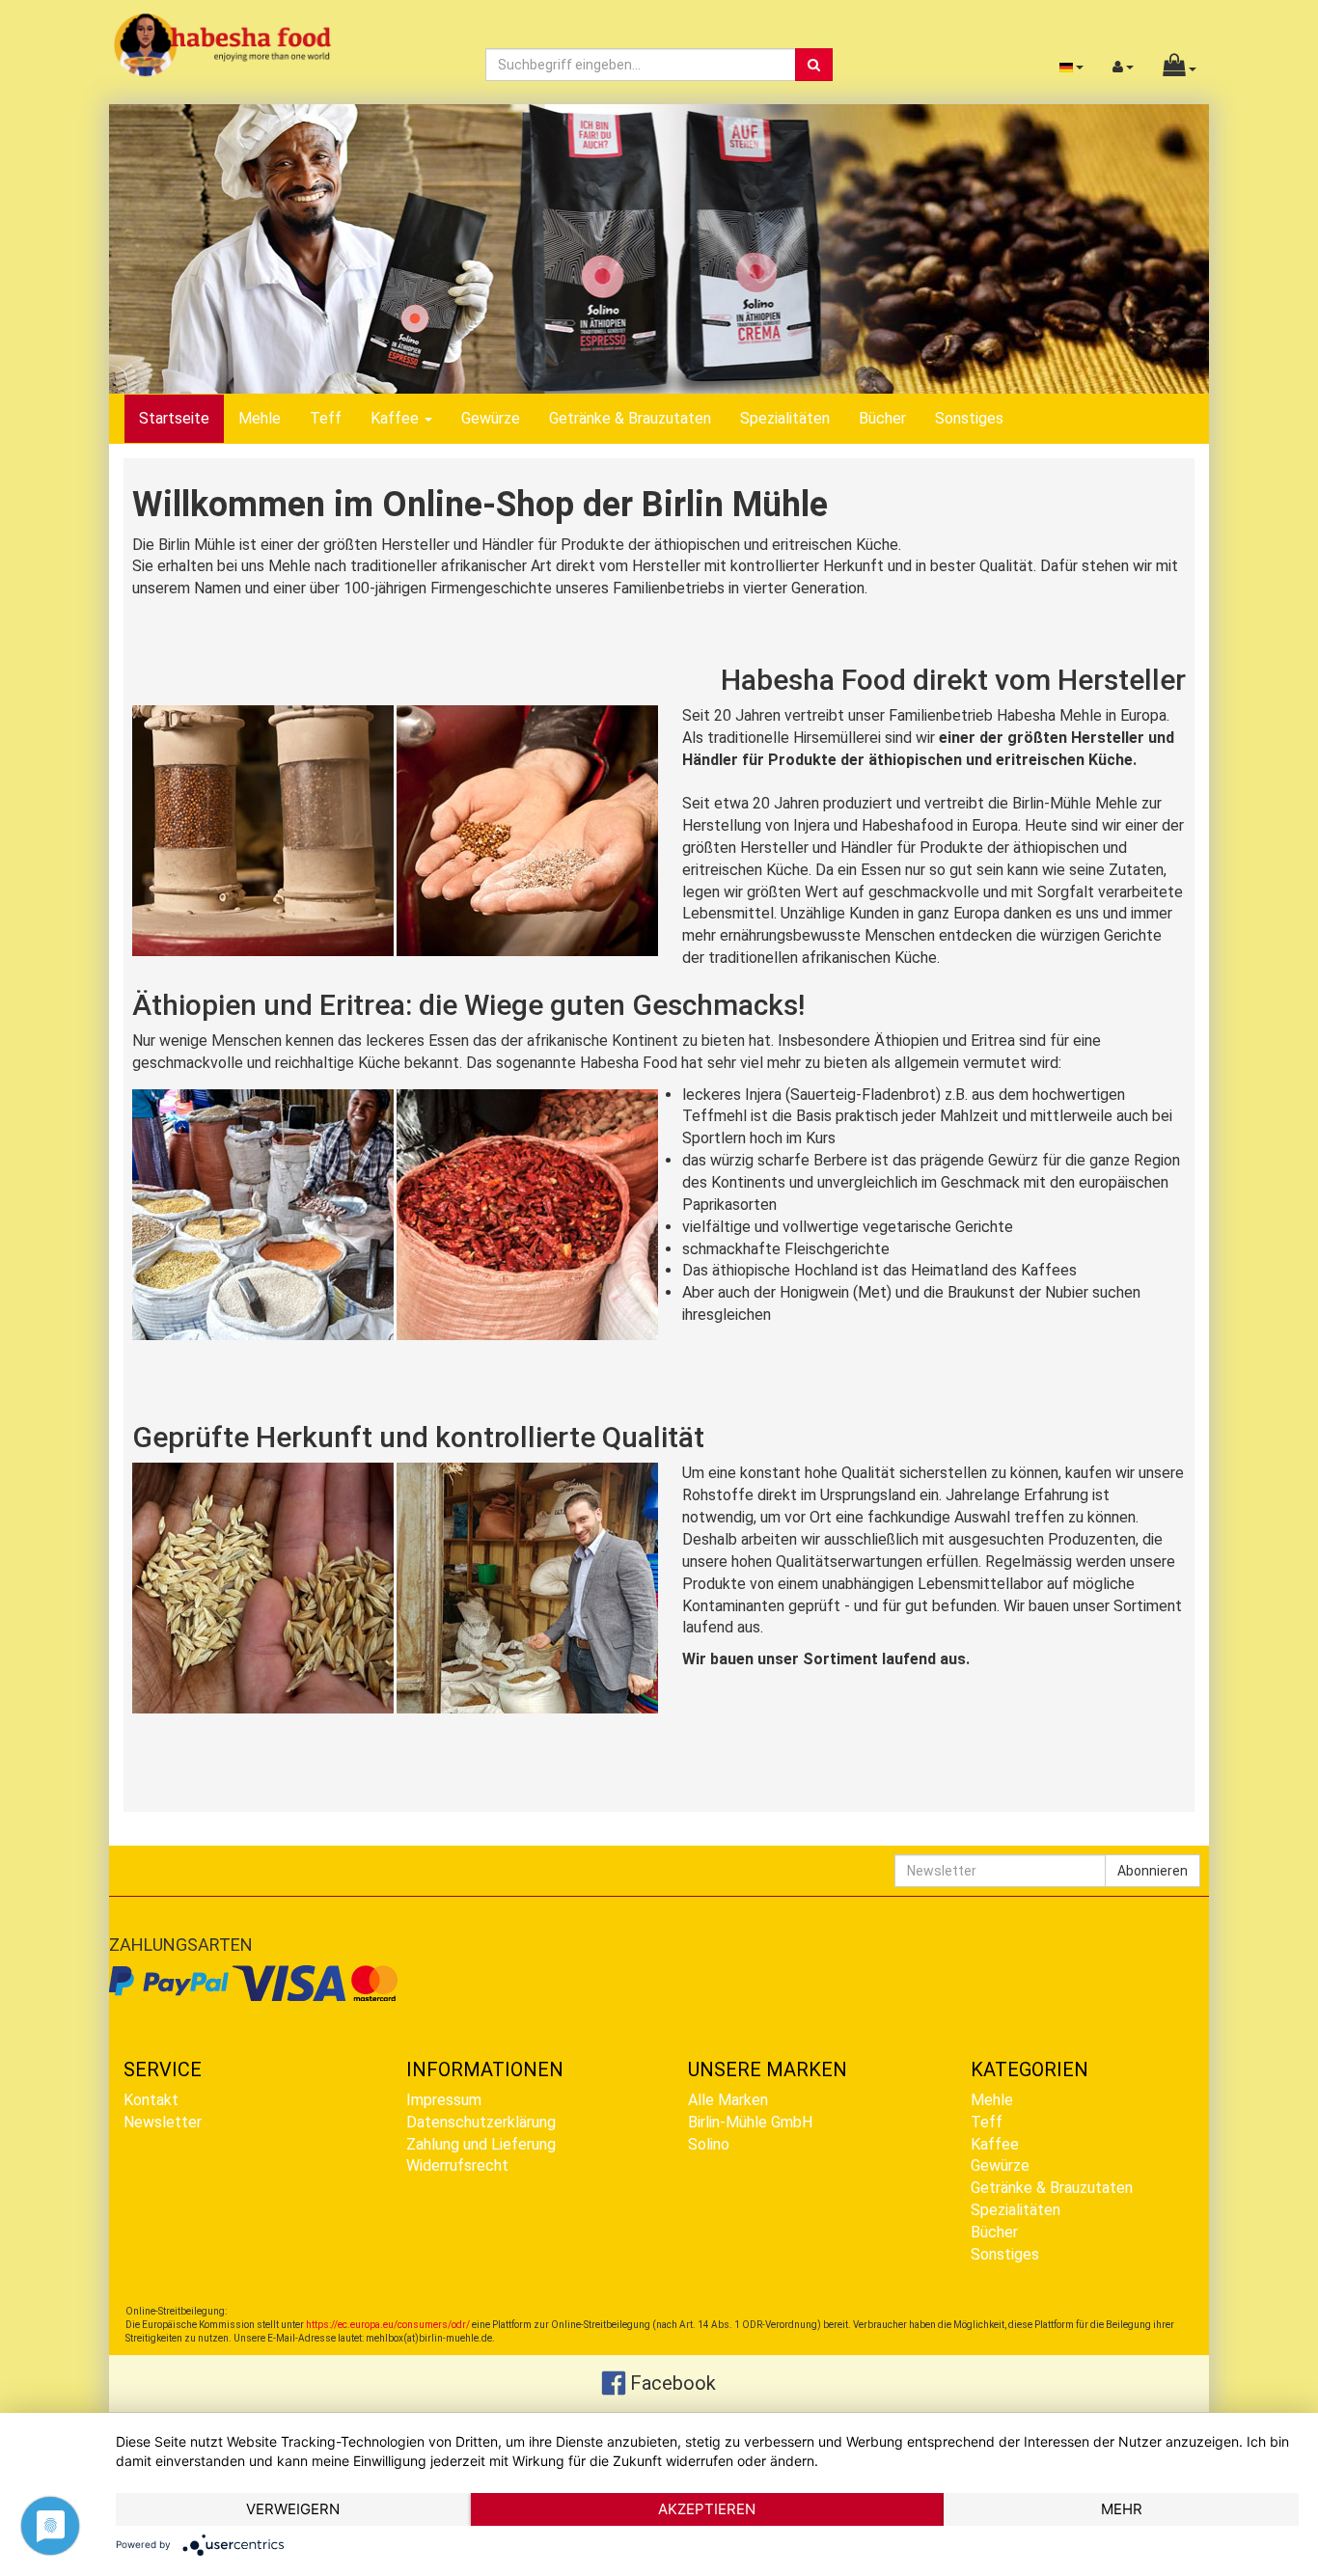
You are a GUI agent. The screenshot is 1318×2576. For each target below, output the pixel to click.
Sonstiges (969, 418)
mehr (1122, 2509)
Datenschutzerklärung (481, 2122)
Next (1238, 251)
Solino (709, 2144)
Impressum (444, 2100)
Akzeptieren (707, 2509)
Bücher (882, 418)
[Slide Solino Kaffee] (659, 249)
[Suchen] (814, 65)
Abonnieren (1153, 1871)
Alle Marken (728, 2100)
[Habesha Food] (222, 44)
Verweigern (293, 2509)
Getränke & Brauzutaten (630, 418)
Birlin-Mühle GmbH (750, 2122)
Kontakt (151, 2100)
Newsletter (163, 2122)
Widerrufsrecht (457, 2165)
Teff (326, 418)
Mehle (260, 418)
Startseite (174, 418)
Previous (80, 251)
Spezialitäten (785, 418)
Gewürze (491, 418)
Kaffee (397, 418)
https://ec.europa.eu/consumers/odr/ (388, 2325)
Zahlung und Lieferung (481, 2144)
